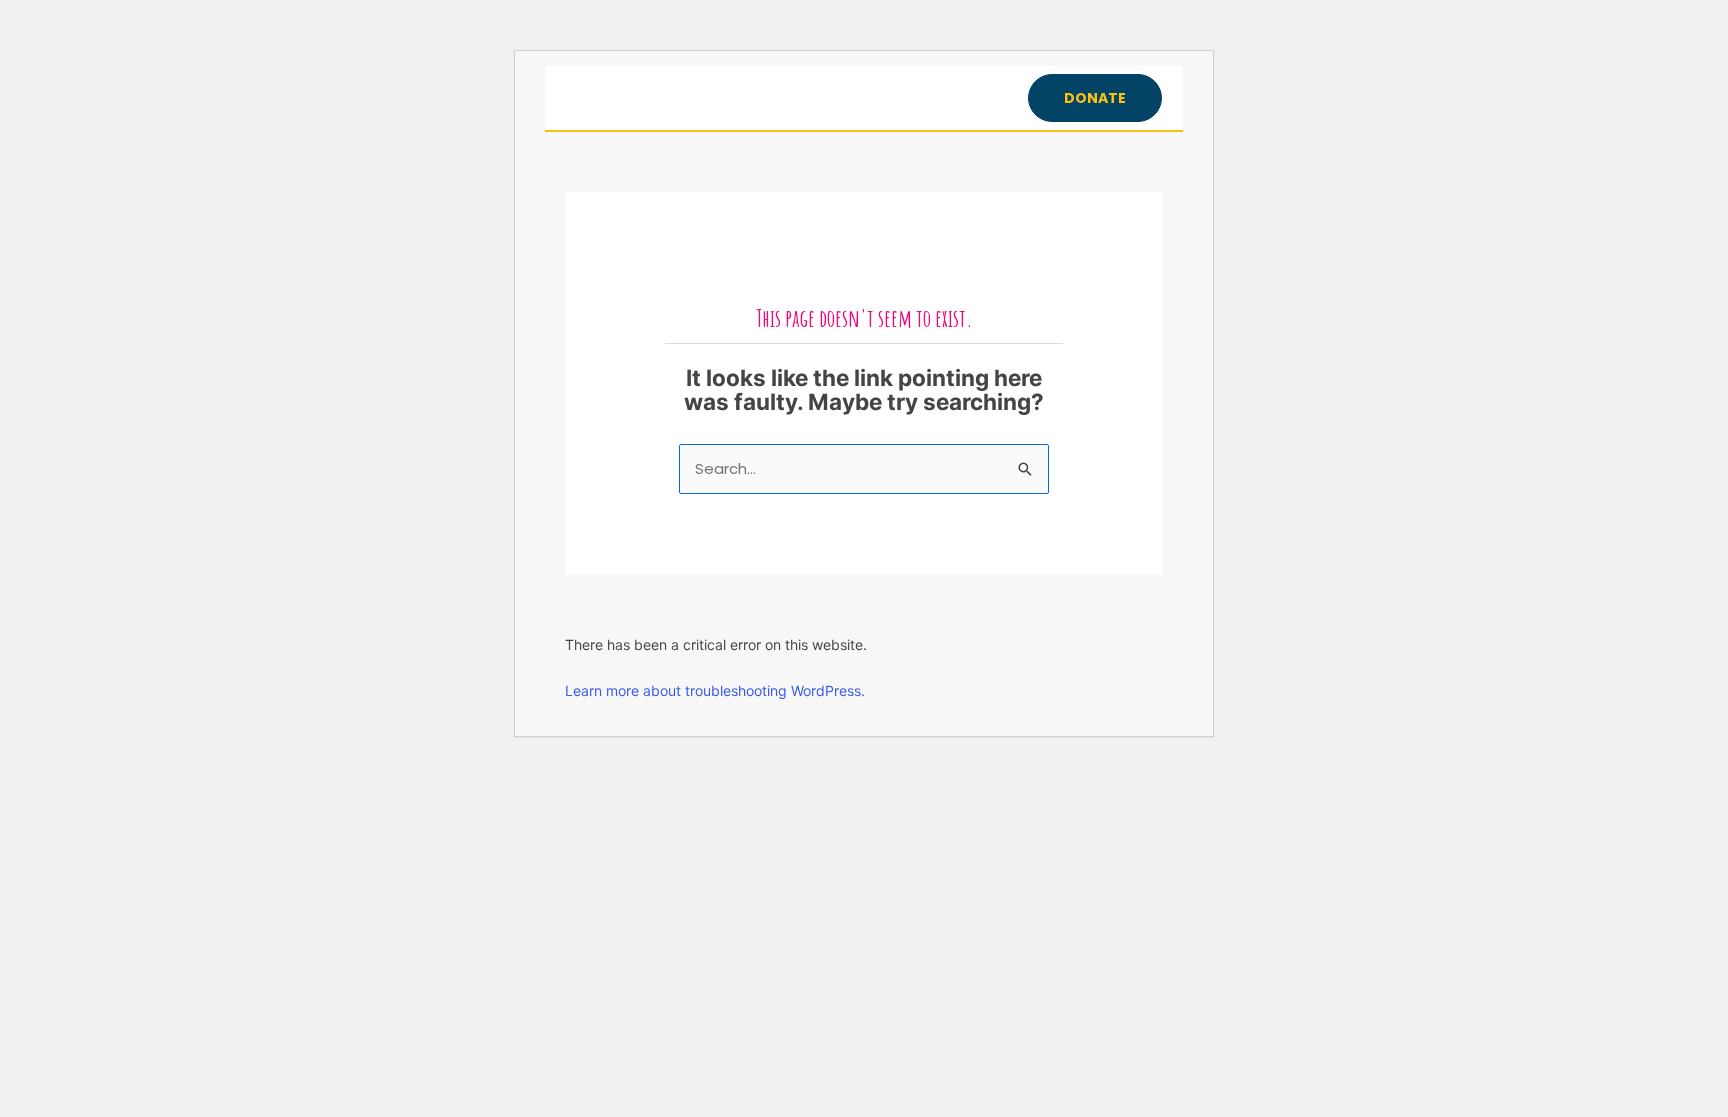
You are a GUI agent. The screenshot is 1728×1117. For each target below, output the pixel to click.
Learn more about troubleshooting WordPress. (715, 690)
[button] (1095, 98)
